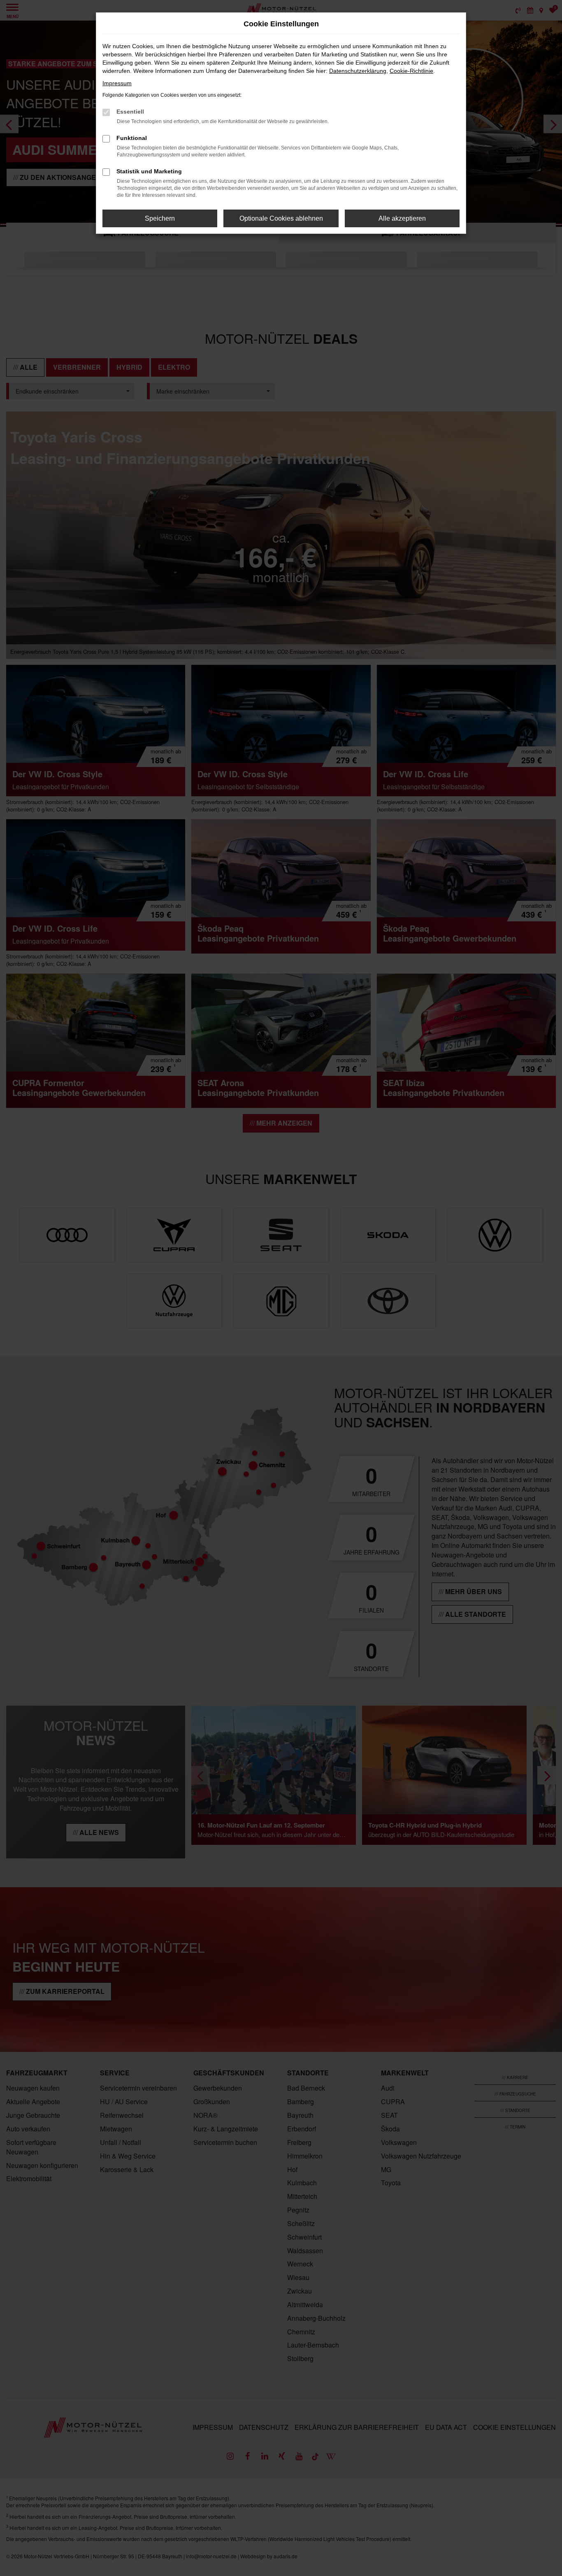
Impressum (117, 83)
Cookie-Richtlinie (411, 71)
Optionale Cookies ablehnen (281, 218)
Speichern (160, 218)
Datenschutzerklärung (358, 71)
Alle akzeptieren (402, 218)
